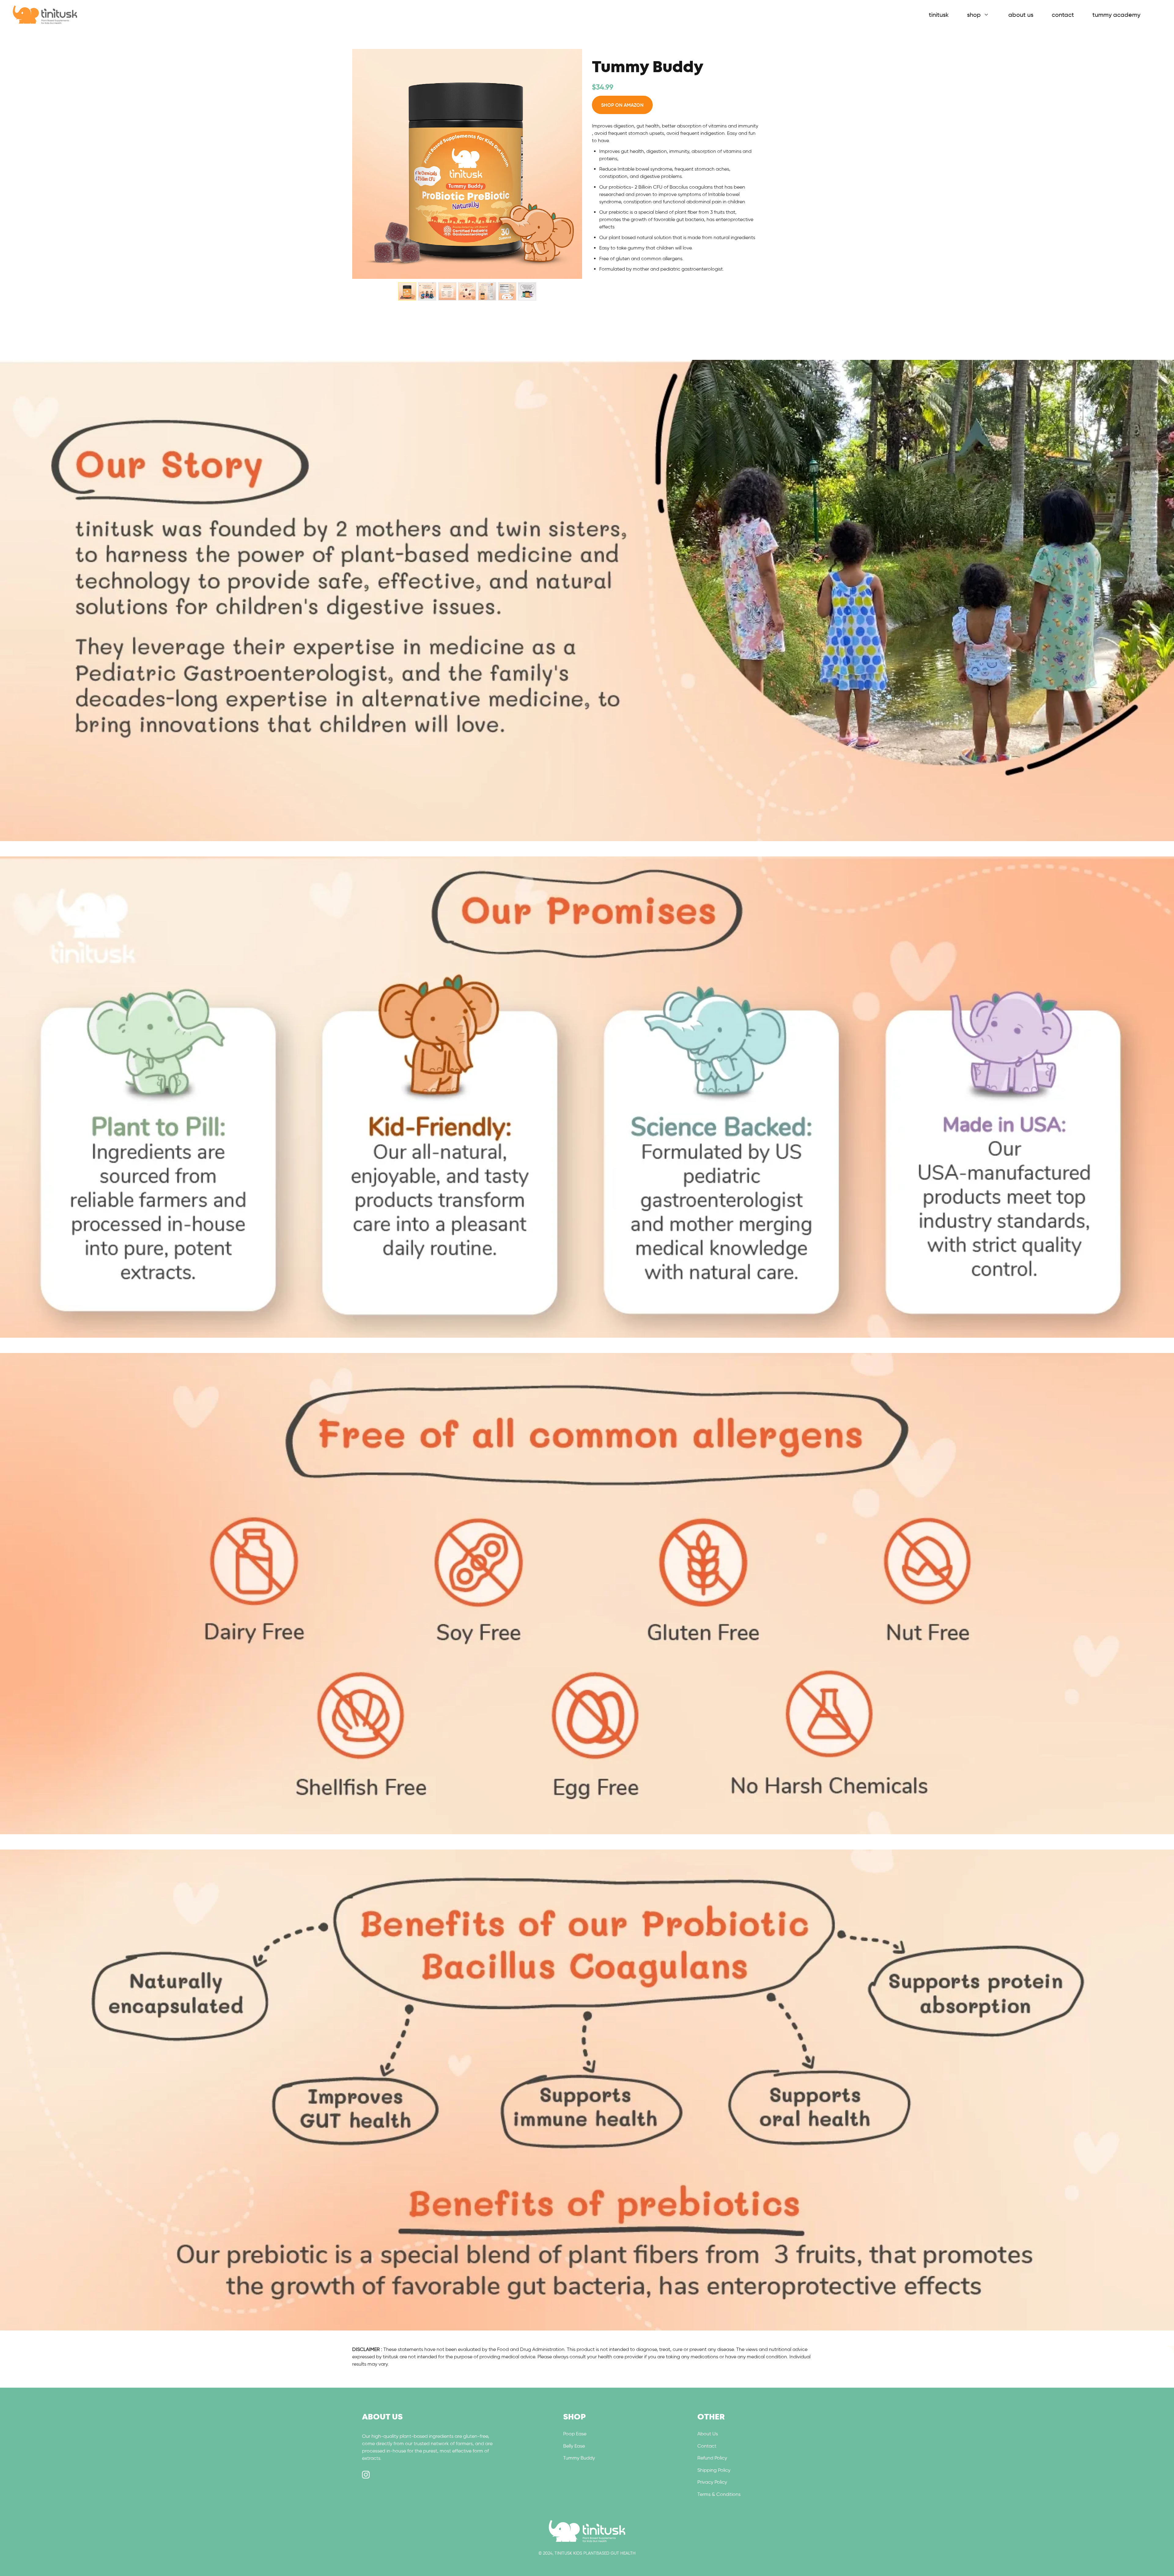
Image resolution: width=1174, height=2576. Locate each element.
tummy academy (1116, 15)
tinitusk (939, 15)
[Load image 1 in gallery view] (407, 291)
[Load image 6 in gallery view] (507, 291)
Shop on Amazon (622, 105)
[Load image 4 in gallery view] (467, 291)
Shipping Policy (714, 2470)
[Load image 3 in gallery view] (447, 291)
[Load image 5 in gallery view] (487, 291)
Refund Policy (712, 2458)
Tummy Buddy (579, 2458)
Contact (707, 2446)
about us (1021, 15)
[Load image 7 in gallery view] (527, 291)
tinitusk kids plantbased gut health (595, 2553)
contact (1063, 15)
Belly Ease (574, 2446)
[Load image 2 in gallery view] (427, 291)
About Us (708, 2434)
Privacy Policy (712, 2482)
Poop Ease (575, 2434)
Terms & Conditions (719, 2494)
